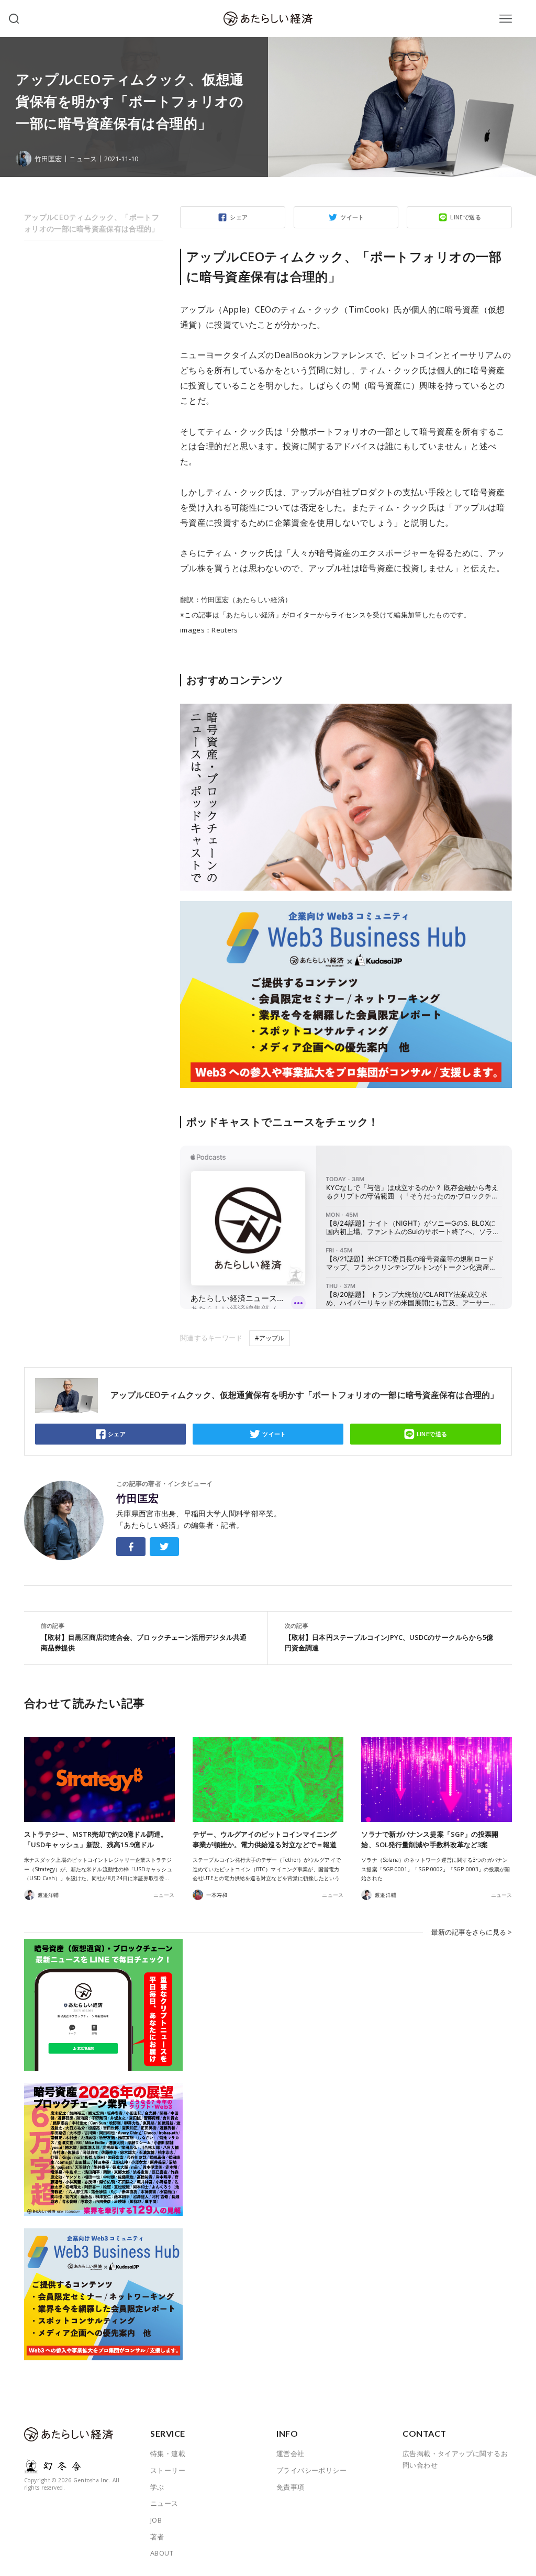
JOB (156, 2520)
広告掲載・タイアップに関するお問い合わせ (455, 2459)
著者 (157, 2537)
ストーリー (168, 2470)
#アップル (270, 1338)
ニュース (83, 159)
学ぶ (157, 2487)
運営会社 (291, 2453)
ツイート (352, 217)
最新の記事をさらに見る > (472, 1932)
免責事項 (291, 2487)
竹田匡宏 (138, 1498)
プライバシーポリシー (311, 2470)
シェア (239, 217)
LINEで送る (466, 217)
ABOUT (162, 2553)
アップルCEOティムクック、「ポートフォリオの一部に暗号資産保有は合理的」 (92, 223)
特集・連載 (168, 2453)
